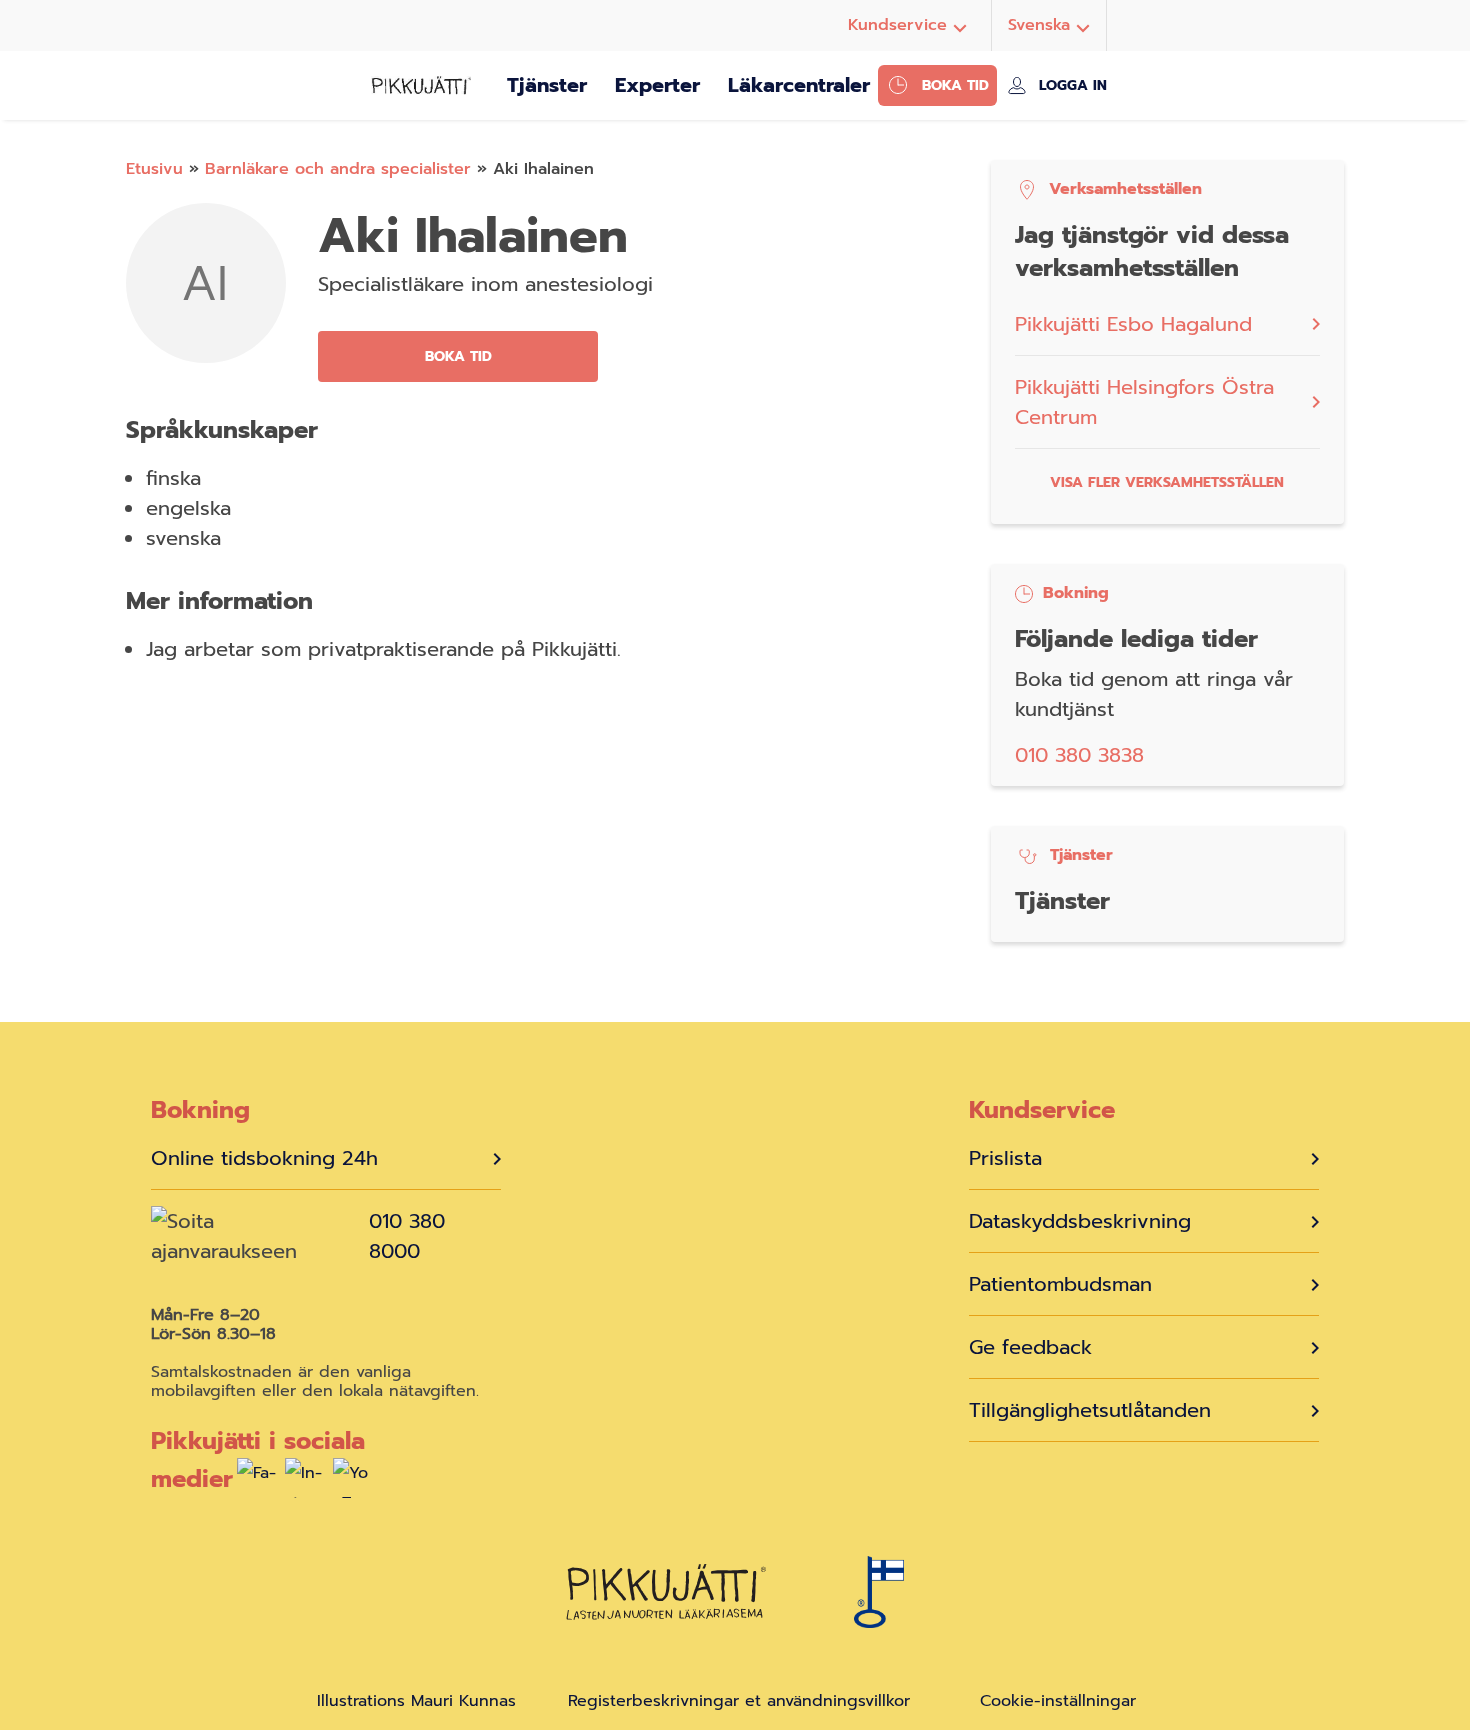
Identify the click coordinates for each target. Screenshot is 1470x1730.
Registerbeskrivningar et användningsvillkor (739, 1701)
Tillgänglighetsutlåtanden (1090, 1410)
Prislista (1005, 1158)
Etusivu (154, 169)
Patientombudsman (1060, 1284)
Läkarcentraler (799, 85)
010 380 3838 (1079, 755)
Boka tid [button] (458, 356)
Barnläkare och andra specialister (338, 169)
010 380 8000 (407, 1236)
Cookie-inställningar (1058, 1701)
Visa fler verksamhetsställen (1167, 482)
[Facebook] (257, 1483)
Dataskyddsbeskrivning (1080, 1221)
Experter (657, 85)
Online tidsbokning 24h (264, 1158)
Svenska (1039, 25)
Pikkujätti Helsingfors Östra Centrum (1144, 402)
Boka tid (955, 85)
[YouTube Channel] (353, 1483)
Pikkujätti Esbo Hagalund (1133, 324)
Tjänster (547, 85)
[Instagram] (305, 1483)
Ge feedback (1030, 1347)
